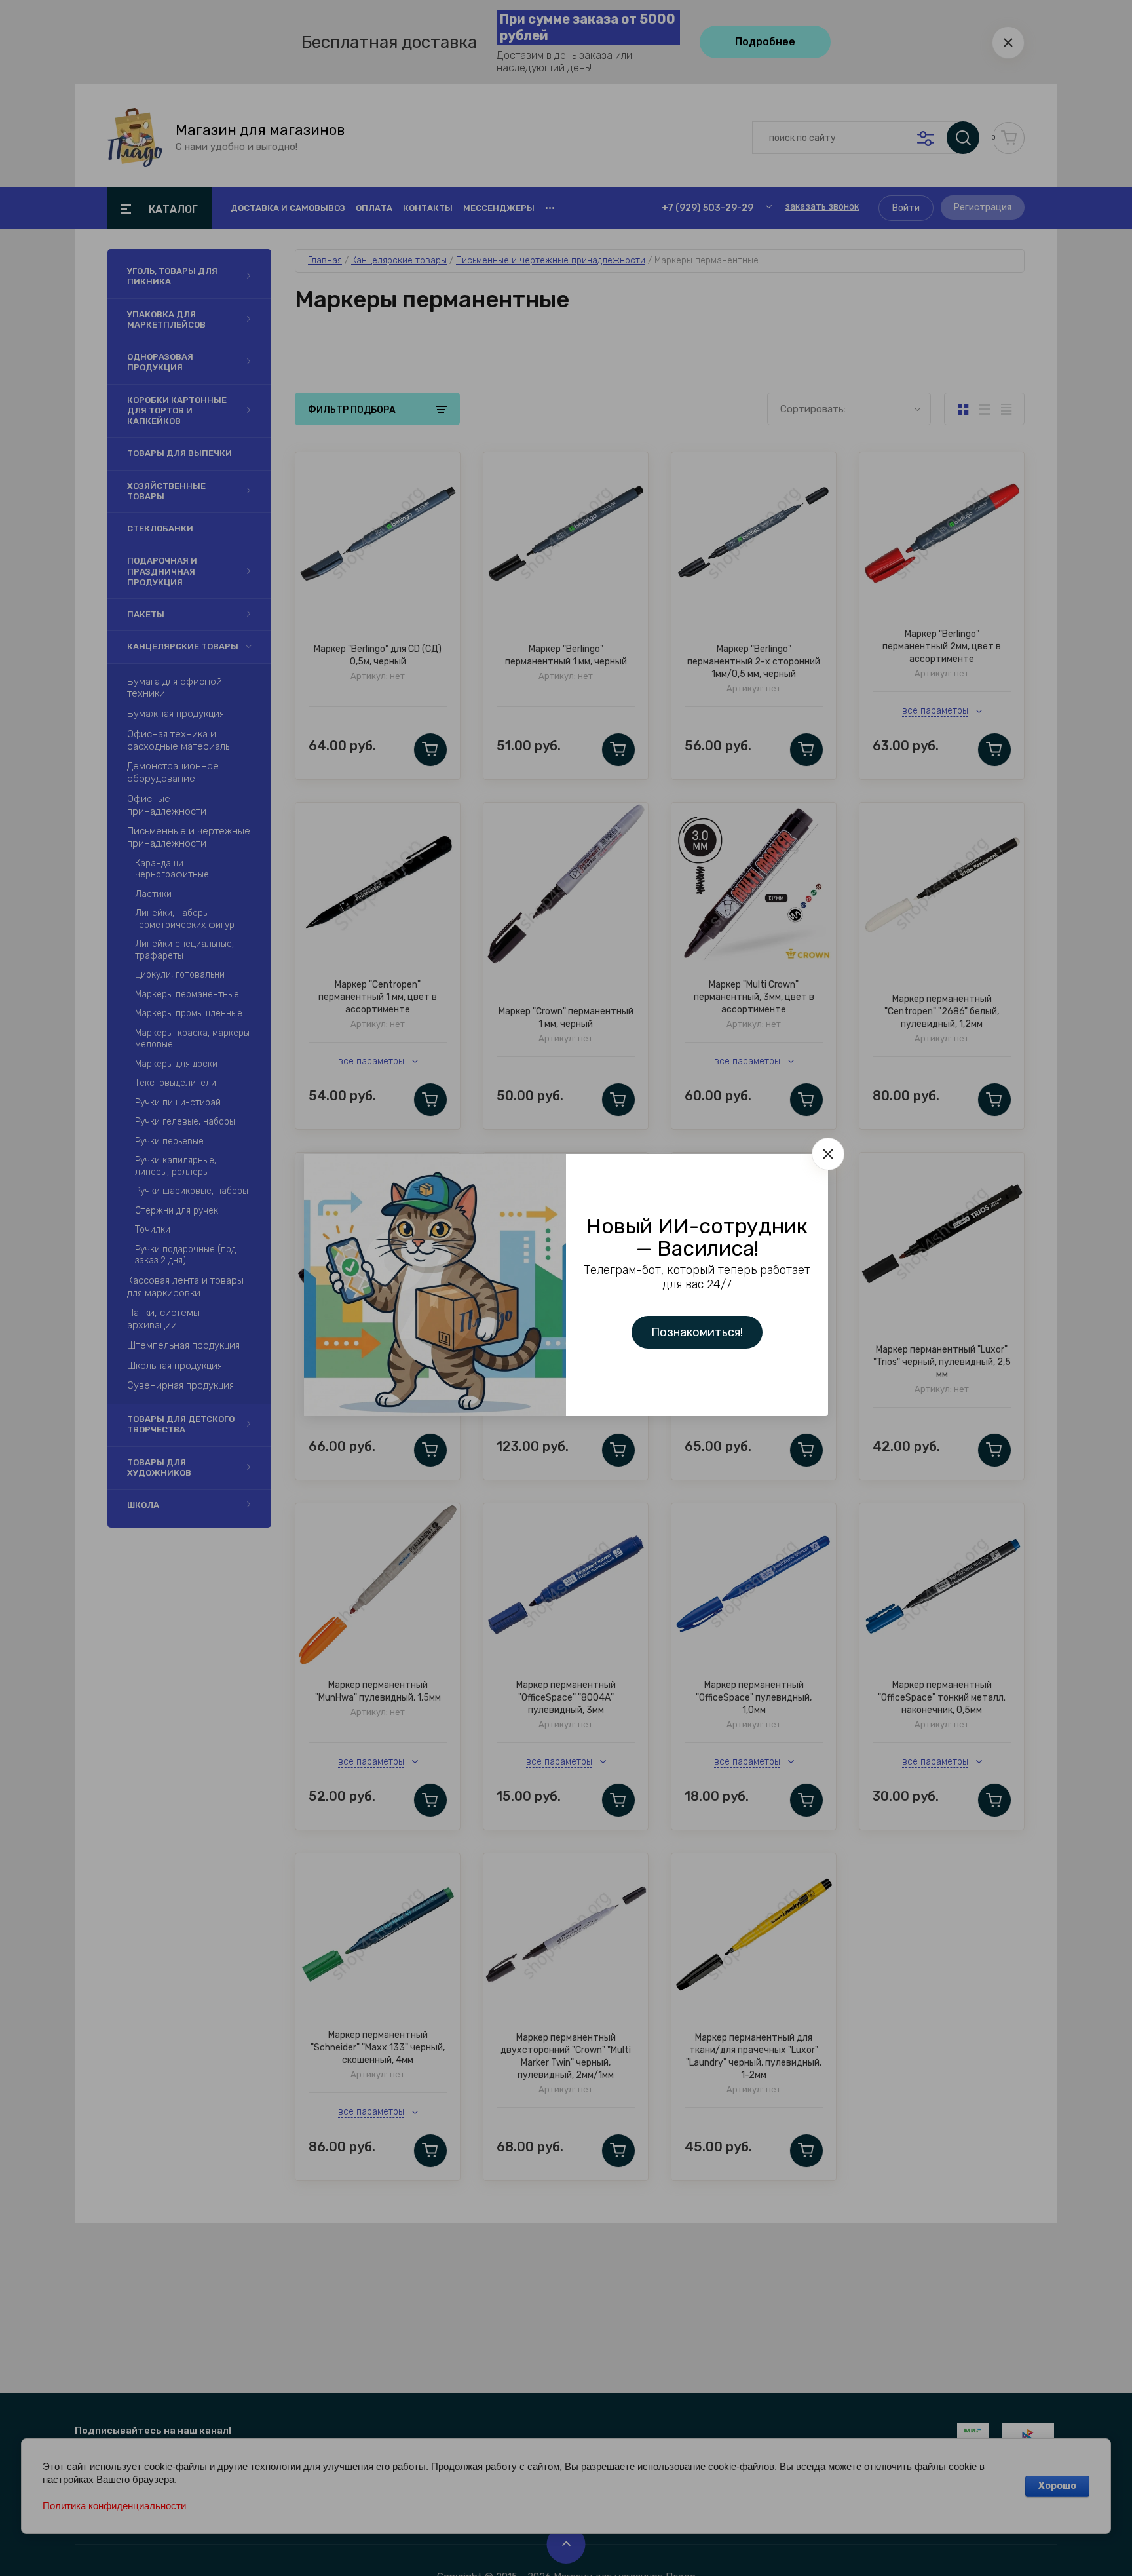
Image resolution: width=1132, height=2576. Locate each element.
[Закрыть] (828, 1154)
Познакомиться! (697, 1332)
